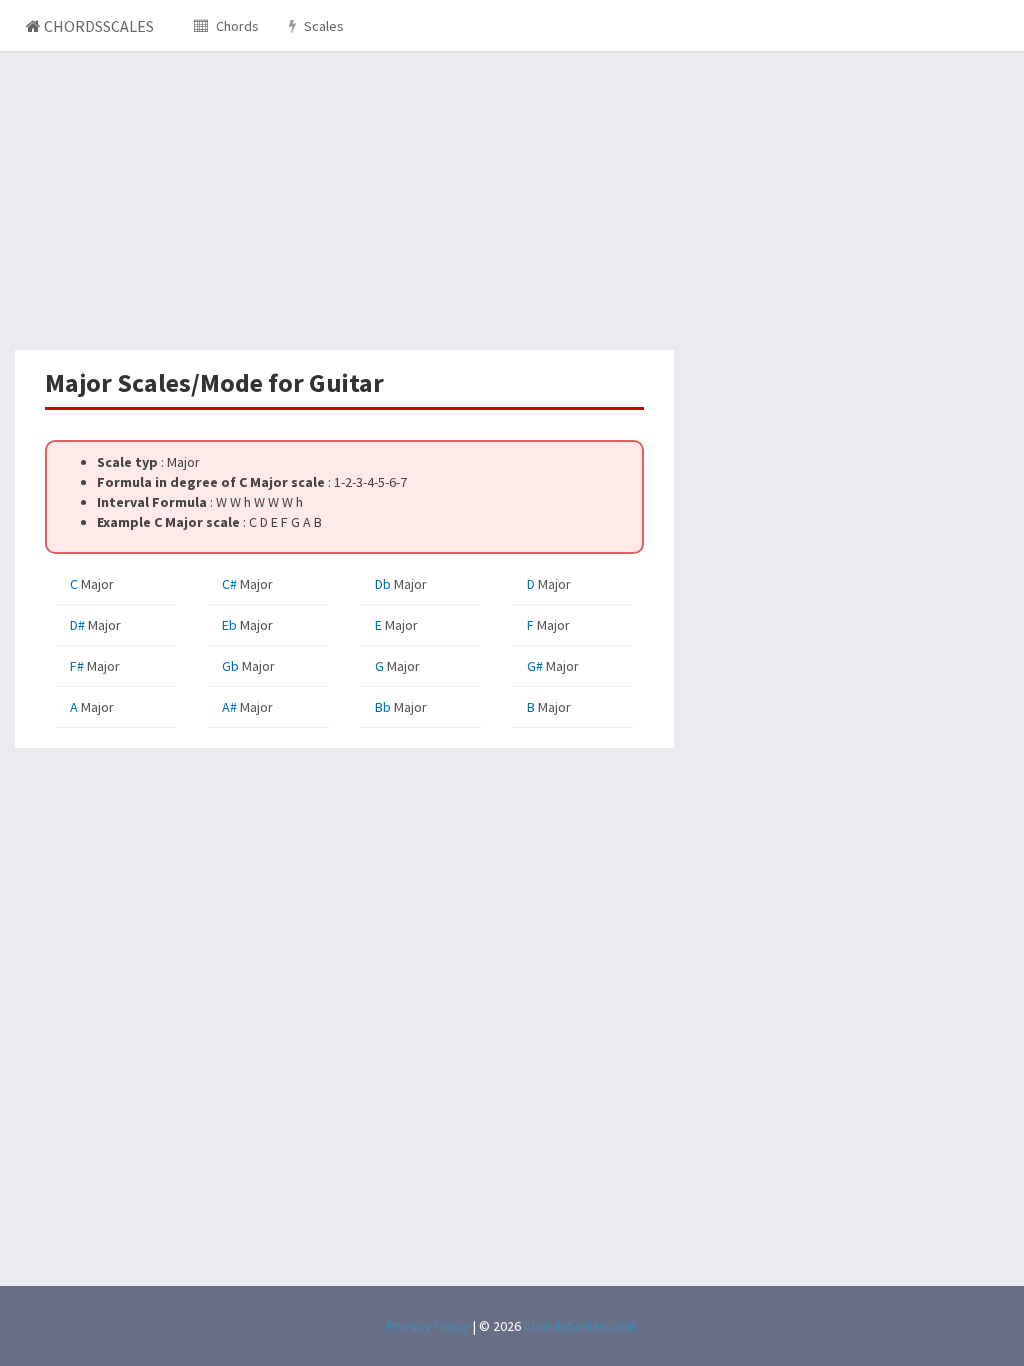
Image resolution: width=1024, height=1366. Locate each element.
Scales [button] (322, 26)
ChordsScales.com (580, 1326)
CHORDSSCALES (97, 26)
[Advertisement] (344, 200)
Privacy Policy (428, 1326)
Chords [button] (236, 26)
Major (92, 584)
